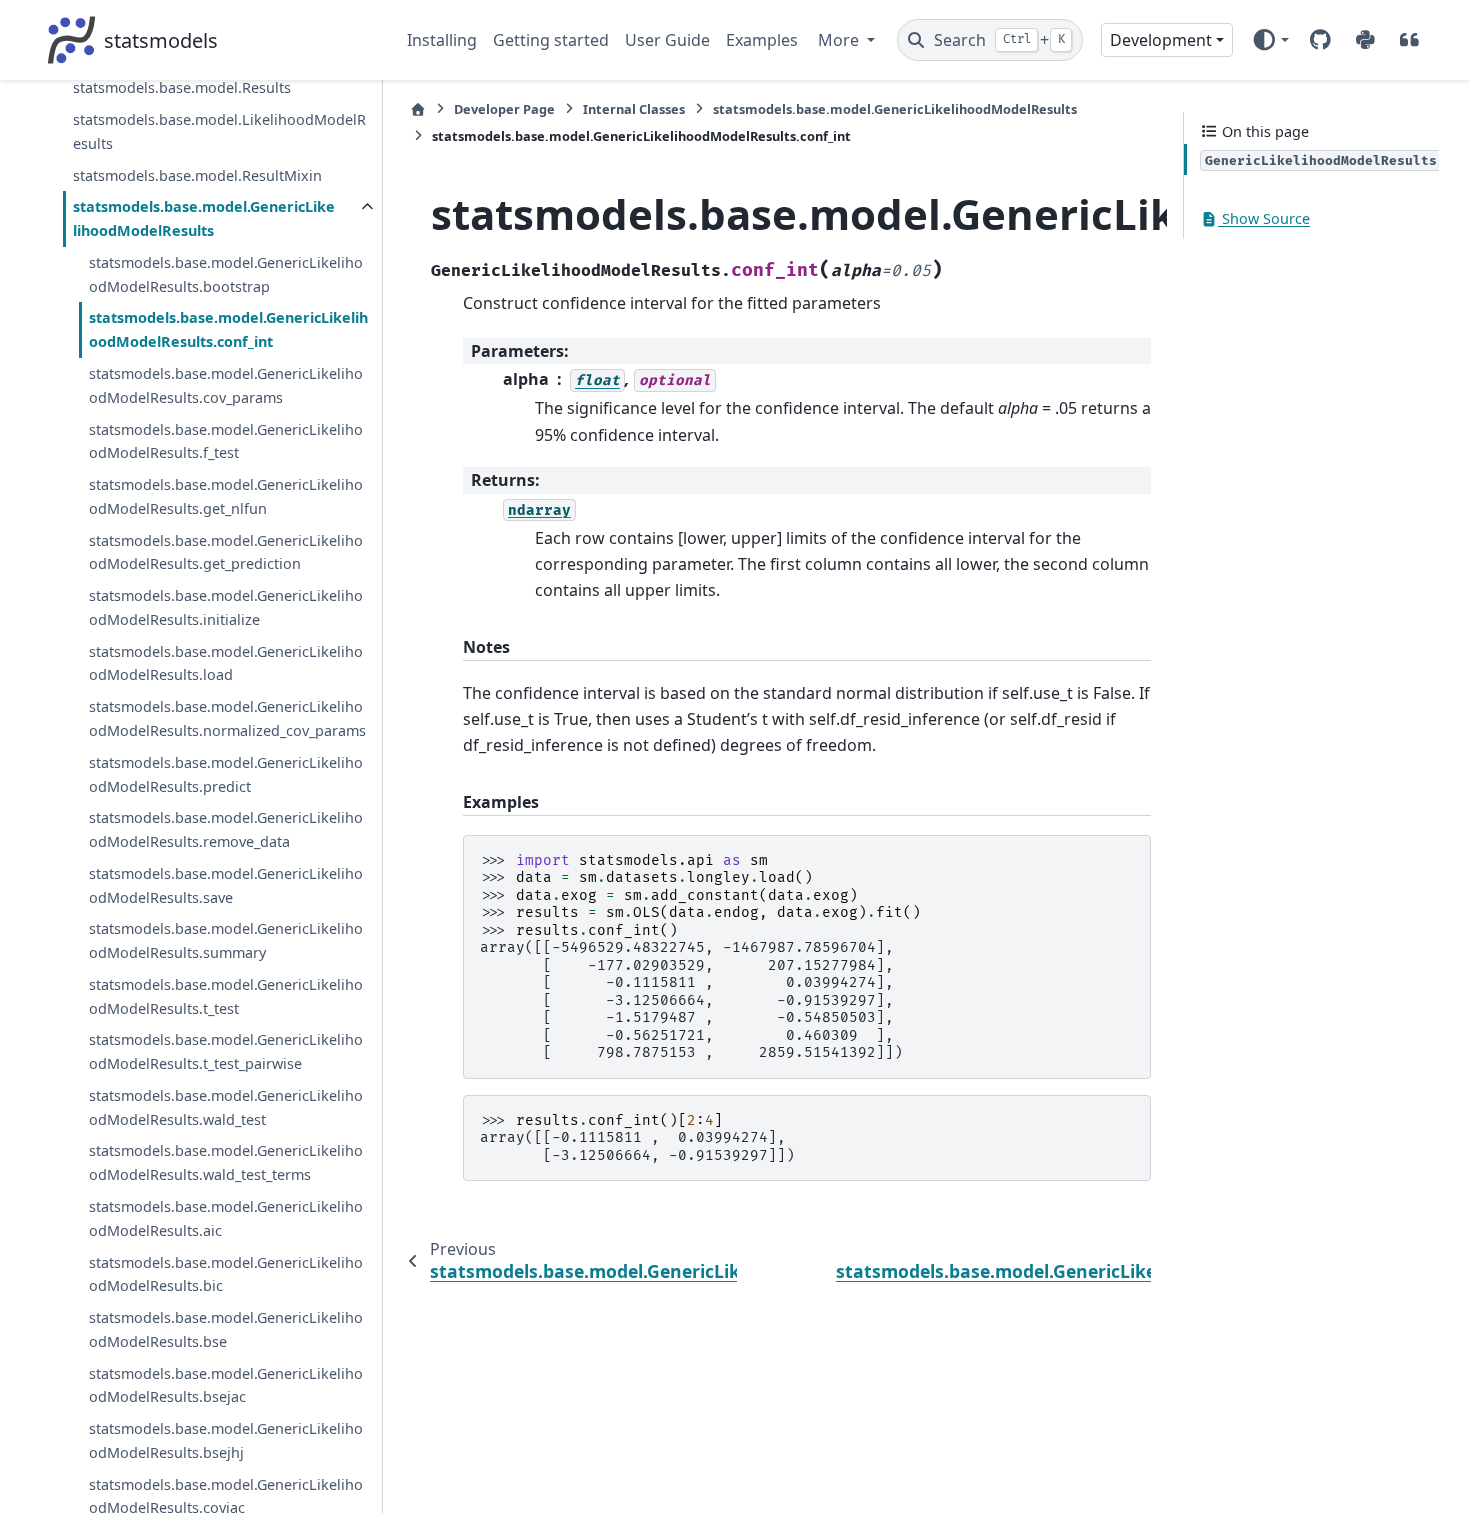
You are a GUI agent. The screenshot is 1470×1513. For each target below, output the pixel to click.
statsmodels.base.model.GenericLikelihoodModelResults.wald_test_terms (226, 1163)
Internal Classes (634, 109)
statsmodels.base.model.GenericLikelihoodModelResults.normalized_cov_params (227, 718)
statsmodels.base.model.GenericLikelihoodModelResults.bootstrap (226, 274)
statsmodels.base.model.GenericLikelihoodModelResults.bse (226, 1329)
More (840, 40)
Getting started (551, 40)
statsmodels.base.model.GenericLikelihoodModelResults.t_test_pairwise (226, 1052)
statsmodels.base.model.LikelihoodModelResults (219, 131)
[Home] (418, 109)
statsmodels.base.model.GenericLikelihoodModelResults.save (226, 885)
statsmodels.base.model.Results (182, 88)
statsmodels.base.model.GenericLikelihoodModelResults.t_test (226, 996)
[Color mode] (1270, 40)
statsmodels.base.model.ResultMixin (197, 175)
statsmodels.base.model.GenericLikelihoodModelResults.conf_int (228, 330)
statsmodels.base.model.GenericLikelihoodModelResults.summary (226, 941)
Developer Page (504, 109)
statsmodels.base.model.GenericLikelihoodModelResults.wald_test (226, 1107)
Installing (442, 40)
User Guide (667, 40)
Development (1161, 40)
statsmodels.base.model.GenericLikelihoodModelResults (204, 219)
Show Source (1264, 219)
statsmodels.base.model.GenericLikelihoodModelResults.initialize (226, 607)
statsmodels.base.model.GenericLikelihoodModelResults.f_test (226, 441)
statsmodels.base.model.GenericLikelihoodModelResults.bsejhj (226, 1440)
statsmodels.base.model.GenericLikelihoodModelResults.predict (226, 774)
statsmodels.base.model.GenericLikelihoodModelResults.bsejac (226, 1385)
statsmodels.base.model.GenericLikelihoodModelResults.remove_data (226, 830)
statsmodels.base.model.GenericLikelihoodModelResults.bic (226, 1274)
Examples (762, 40)
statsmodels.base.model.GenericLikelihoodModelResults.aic (226, 1218)
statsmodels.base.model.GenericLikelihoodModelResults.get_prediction (226, 552)
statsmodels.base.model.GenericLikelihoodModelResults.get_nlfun (226, 496)
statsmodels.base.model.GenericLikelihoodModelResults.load (226, 663)
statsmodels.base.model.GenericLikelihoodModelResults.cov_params (226, 385)
